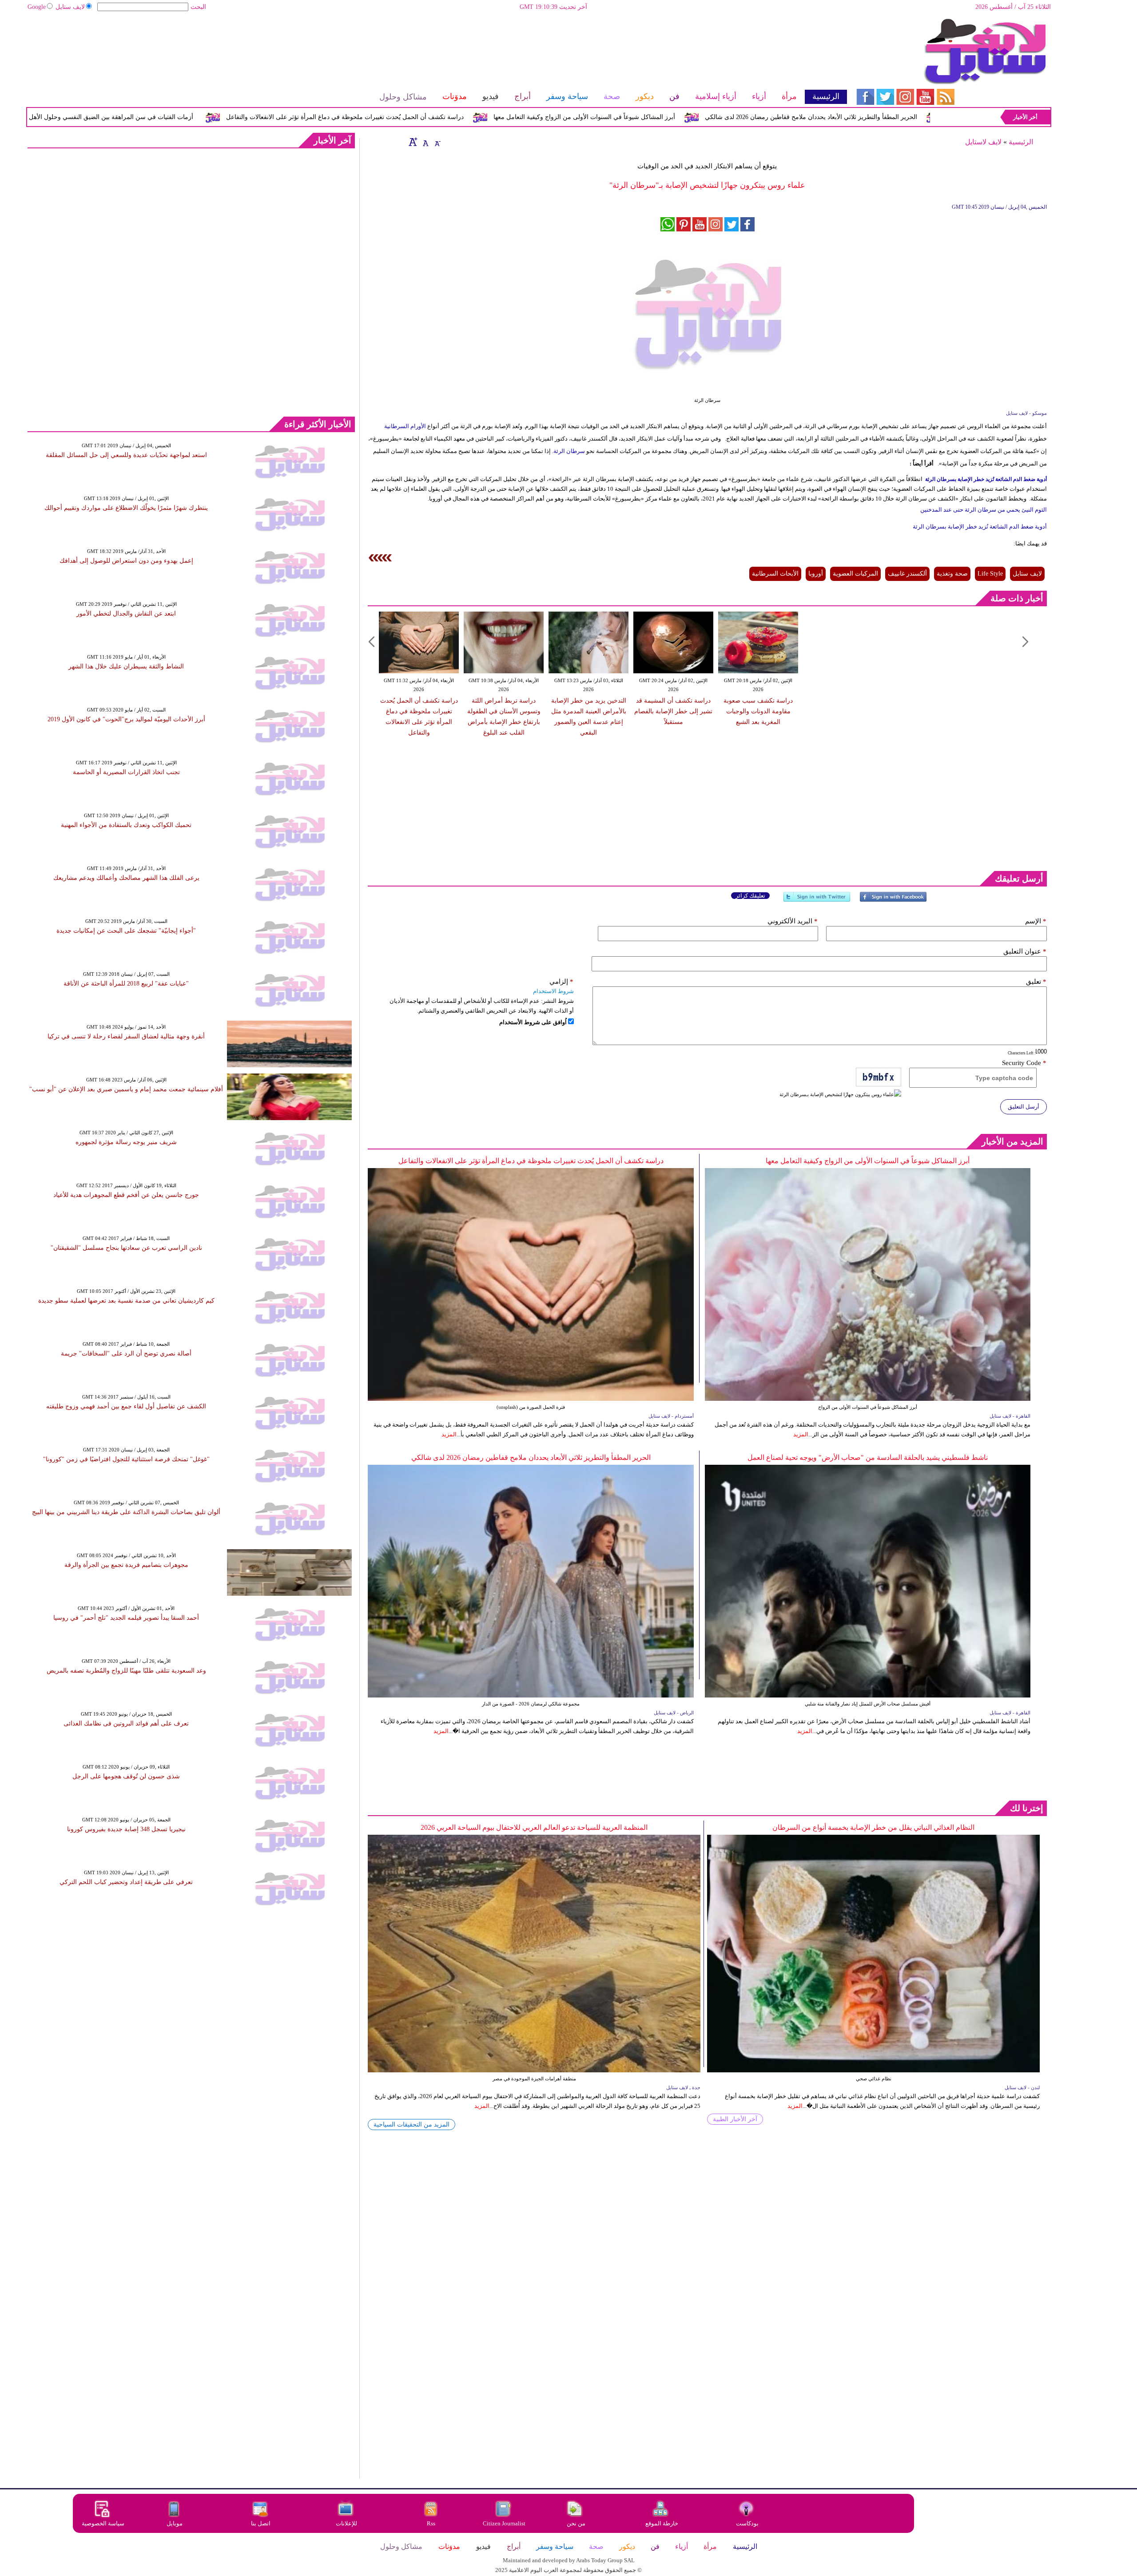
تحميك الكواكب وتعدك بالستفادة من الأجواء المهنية (126, 825)
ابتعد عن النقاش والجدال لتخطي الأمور (126, 614)
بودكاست (747, 2523)
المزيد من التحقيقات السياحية (411, 2125)
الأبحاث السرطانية (775, 574)
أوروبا (816, 574)
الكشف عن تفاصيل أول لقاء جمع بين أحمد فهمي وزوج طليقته (126, 1406)
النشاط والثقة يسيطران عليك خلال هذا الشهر (126, 666)
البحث (198, 7)
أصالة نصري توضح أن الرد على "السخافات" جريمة (126, 1354)
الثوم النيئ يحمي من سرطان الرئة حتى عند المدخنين (984, 510)
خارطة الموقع (662, 2523)
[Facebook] (893, 900)
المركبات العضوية (855, 574)
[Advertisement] (437, 47)
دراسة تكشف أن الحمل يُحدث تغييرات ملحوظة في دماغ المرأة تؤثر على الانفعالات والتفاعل (482, 117)
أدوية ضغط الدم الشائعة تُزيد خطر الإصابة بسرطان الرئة (986, 479)
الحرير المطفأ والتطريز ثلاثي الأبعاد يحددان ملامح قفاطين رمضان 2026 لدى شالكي (531, 1457)
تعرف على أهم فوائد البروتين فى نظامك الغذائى (126, 1723)
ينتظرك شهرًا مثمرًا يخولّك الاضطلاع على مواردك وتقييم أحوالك (126, 508)
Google (37, 7)
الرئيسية (1021, 142)
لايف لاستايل (983, 142)
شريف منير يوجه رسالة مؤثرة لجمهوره (126, 1142)
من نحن (576, 2523)
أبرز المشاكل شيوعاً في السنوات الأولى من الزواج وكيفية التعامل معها (722, 117)
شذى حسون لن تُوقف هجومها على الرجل (126, 1776)
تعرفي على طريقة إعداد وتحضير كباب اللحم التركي (126, 1882)
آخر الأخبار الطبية (735, 2119)
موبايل (175, 2523)
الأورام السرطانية (405, 426)
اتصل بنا (261, 2523)
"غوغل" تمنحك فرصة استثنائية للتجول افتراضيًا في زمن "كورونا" (126, 1459)
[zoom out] (437, 142)
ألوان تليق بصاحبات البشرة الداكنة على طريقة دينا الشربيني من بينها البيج (126, 1512)
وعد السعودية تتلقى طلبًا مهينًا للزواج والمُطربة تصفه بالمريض (126, 1671)
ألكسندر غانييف (907, 574)
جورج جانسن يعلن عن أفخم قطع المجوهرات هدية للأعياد (126, 1195)
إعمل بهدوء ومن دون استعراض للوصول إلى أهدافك (126, 561)
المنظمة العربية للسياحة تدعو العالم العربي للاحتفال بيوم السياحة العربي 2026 (534, 1827)
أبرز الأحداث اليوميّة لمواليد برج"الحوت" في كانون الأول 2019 (126, 719)
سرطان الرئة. (568, 451)
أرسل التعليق (1024, 1107)
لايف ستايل (70, 7)
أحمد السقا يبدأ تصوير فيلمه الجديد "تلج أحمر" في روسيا (126, 1618)
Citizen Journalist (504, 2523)
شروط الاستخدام (553, 991)
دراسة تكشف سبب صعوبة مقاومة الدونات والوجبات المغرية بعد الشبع (758, 711)
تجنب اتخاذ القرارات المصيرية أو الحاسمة (126, 772)
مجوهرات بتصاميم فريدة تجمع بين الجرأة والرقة (126, 1565)
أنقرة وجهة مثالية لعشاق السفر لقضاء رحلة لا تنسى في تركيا (126, 1036)
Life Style (990, 574)
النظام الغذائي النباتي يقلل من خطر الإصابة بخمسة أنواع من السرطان (873, 1827)
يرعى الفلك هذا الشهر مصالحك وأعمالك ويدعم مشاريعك (126, 878)
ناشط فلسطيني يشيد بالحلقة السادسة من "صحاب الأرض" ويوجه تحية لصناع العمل (868, 1457)
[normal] (425, 142)
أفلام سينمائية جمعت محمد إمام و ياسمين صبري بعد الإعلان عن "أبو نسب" (126, 1089)
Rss (432, 2523)
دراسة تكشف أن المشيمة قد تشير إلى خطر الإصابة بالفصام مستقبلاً (673, 711)
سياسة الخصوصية (103, 2523)
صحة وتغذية (952, 574)
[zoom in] (413, 142)
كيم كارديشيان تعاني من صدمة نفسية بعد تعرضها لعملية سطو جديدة (126, 1301)
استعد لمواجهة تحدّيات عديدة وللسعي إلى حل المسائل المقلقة (126, 455)
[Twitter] (817, 900)
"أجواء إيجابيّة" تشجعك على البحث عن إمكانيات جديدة (126, 931)
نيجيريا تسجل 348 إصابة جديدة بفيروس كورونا (126, 1829)
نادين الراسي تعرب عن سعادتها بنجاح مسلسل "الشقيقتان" (126, 1248)
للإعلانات (346, 2523)
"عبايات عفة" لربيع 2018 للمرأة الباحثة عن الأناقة (126, 984)
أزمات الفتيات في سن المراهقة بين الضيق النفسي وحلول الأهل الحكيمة (237, 117)
